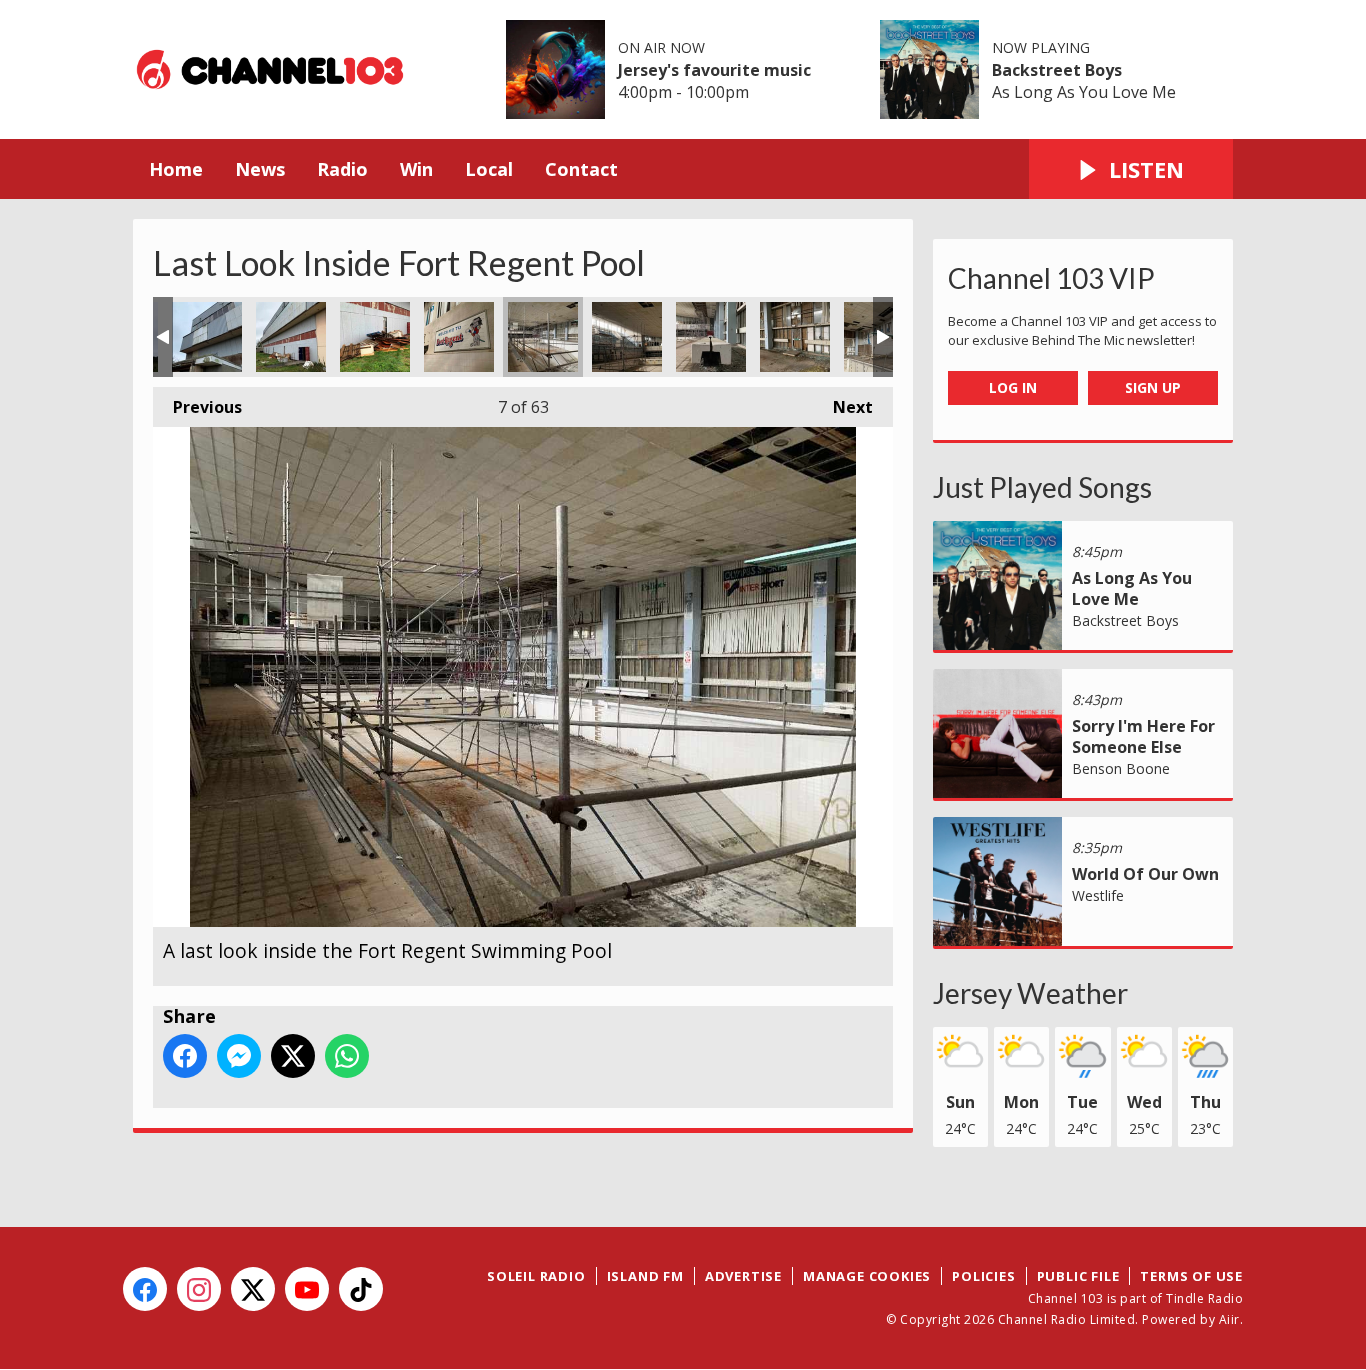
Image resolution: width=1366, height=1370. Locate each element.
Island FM (645, 1276)
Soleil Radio (536, 1276)
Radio (342, 169)
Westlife (1098, 895)
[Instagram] (199, 1289)
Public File (1078, 1276)
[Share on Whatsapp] (347, 1056)
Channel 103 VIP (1051, 278)
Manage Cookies (867, 1276)
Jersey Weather (1030, 993)
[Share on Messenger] (239, 1056)
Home (176, 169)
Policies (983, 1276)
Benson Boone (1121, 768)
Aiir (1229, 1319)
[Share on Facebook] (185, 1056)
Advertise (743, 1276)
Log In (1013, 387)
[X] (253, 1289)
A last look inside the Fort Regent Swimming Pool (207, 337)
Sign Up (1153, 387)
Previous (197, 407)
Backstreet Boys (1057, 70)
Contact (581, 169)
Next (843, 407)
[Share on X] (293, 1056)
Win (416, 169)
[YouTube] (307, 1289)
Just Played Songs (1042, 487)
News (260, 169)
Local (489, 169)
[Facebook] (145, 1289)
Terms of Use (1191, 1276)
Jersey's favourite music (714, 70)
